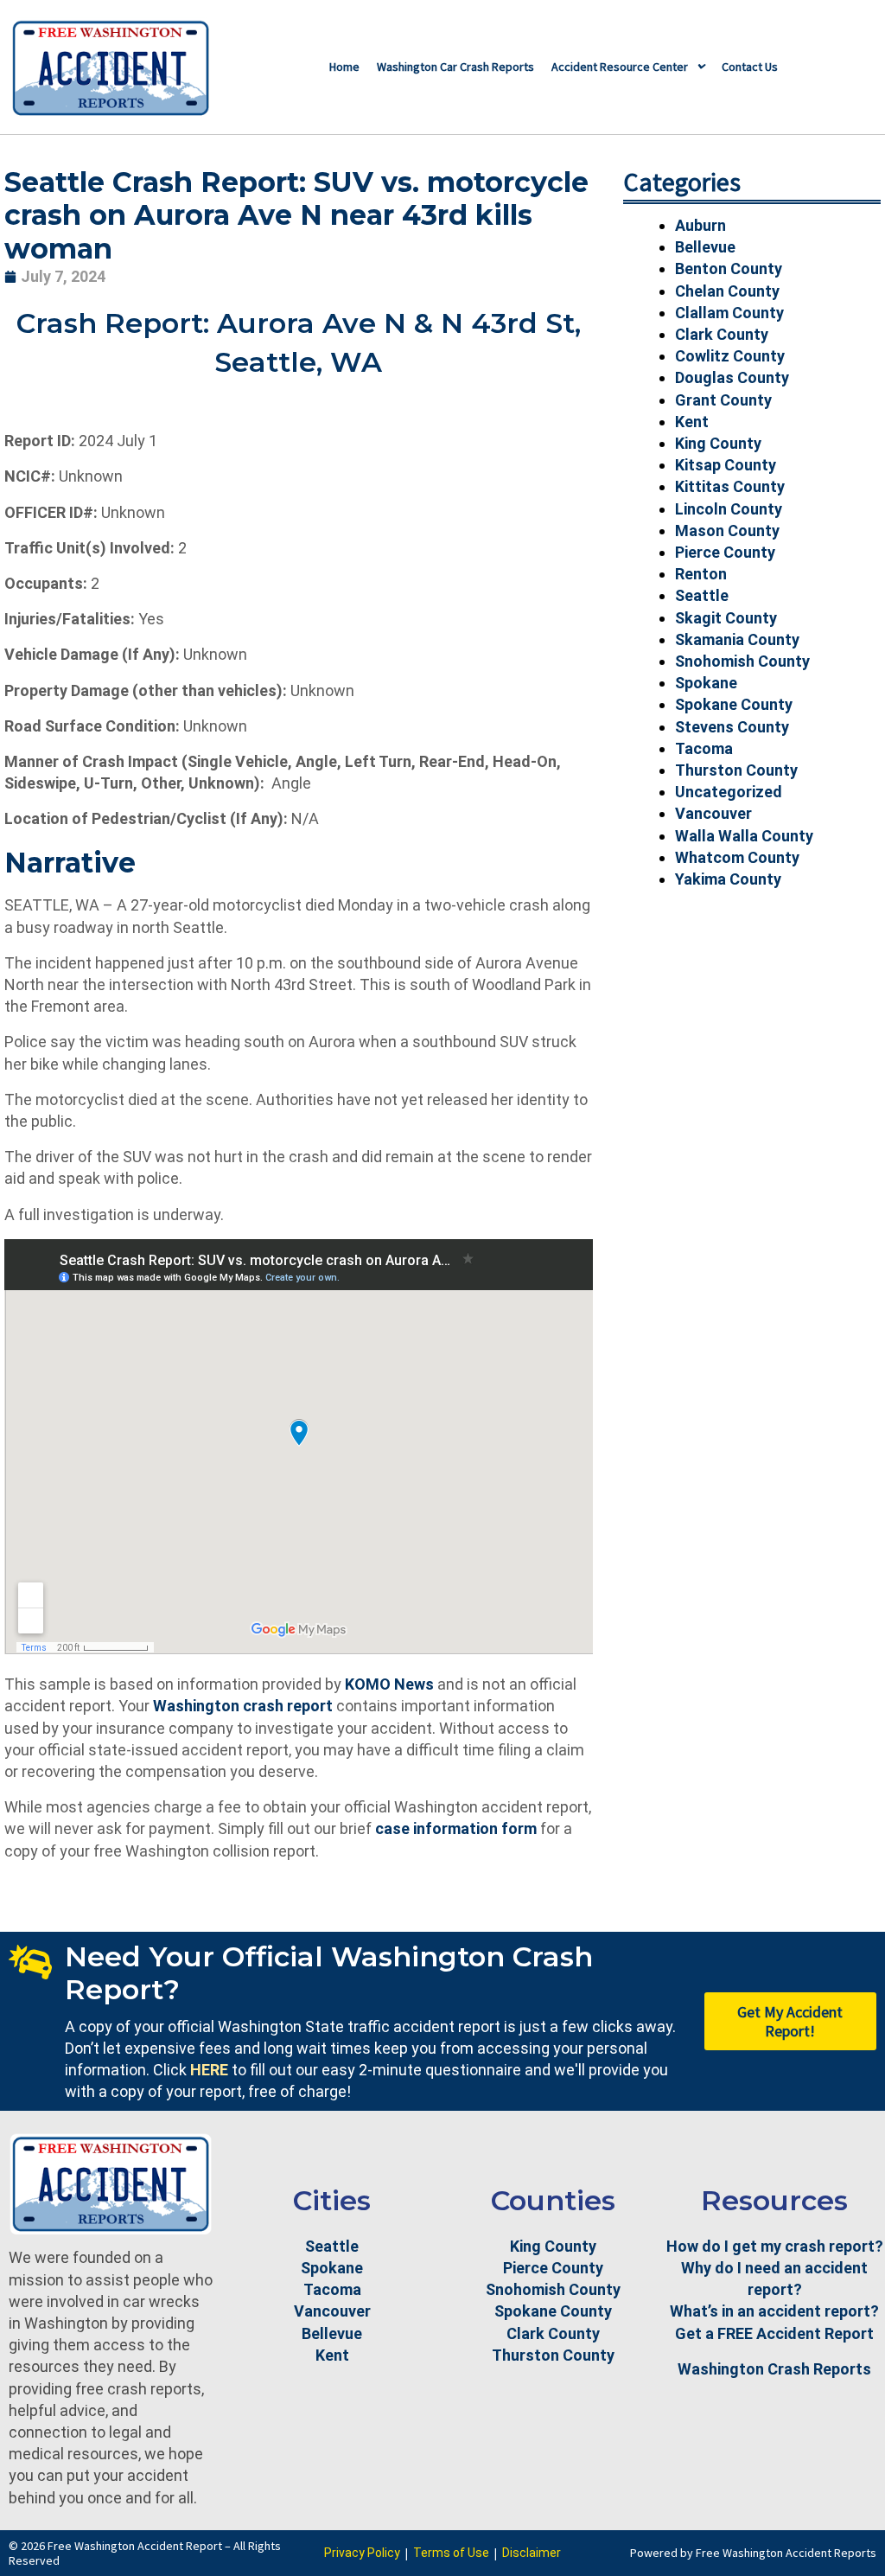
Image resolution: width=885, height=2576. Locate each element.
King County (718, 443)
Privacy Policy (362, 2553)
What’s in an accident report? (774, 2311)
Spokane (706, 683)
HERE (209, 2070)
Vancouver (713, 813)
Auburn (700, 225)
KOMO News (389, 1684)
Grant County (723, 400)
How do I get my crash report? (775, 2246)
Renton (701, 574)
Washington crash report (243, 1706)
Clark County (722, 334)
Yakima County (728, 879)
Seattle (702, 595)
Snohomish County (742, 661)
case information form (456, 1828)
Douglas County (732, 377)
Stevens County (732, 727)
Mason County (727, 531)
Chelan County (727, 291)
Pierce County (725, 552)
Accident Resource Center (620, 67)
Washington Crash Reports (774, 2369)
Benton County (729, 268)
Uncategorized (729, 792)
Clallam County (729, 313)
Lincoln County (729, 509)
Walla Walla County (744, 836)
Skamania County (737, 639)
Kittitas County (730, 486)
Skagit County (726, 618)
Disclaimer (532, 2553)
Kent (692, 422)
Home (344, 67)
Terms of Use (451, 2553)
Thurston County (736, 770)
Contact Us (750, 67)
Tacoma (704, 748)
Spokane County (734, 704)
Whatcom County (737, 857)
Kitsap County (726, 465)
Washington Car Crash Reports (455, 67)
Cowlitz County (730, 356)
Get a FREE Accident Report (774, 2333)
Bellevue (705, 247)
